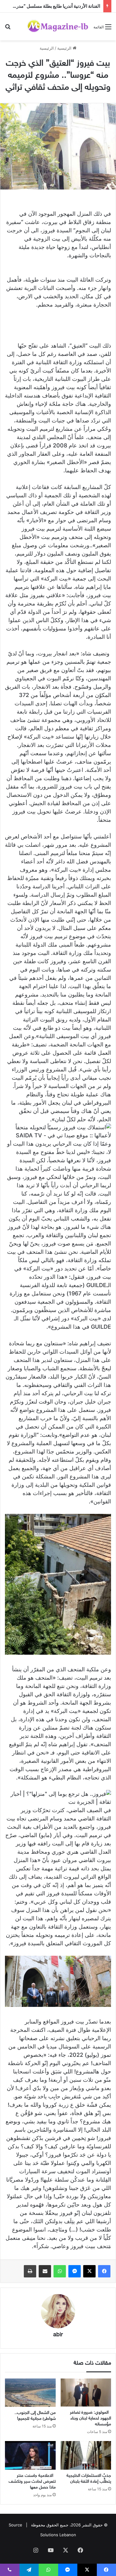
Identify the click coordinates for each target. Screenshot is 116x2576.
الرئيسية (65, 48)
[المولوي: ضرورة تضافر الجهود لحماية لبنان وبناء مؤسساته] (86, 2393)
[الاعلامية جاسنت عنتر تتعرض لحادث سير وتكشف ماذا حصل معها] (30, 2455)
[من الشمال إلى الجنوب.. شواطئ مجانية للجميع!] (30, 2393)
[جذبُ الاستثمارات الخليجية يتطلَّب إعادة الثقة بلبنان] (86, 2455)
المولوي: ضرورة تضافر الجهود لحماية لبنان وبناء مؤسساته (90, 2418)
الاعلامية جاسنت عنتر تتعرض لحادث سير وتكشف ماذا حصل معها (32, 2482)
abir (58, 2335)
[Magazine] (58, 26)
